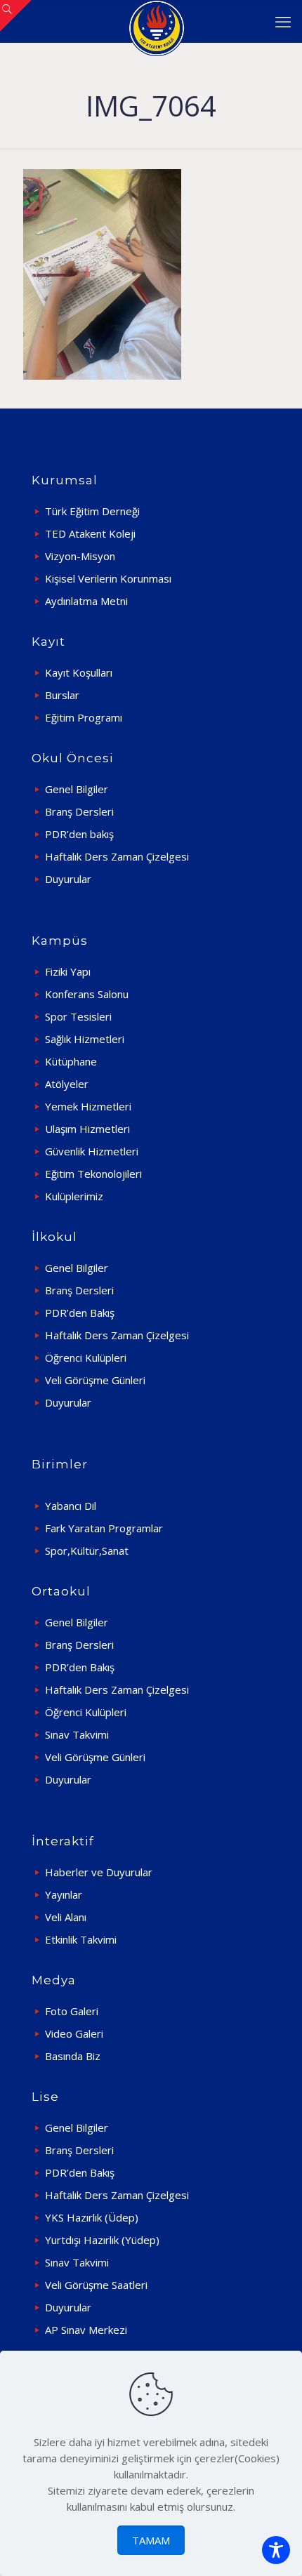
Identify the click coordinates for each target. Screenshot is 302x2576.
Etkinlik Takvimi (81, 1939)
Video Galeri (74, 2033)
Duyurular (68, 879)
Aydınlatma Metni (86, 601)
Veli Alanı (66, 1917)
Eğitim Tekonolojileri (93, 1174)
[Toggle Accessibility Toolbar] (276, 2550)
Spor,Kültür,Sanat (87, 1551)
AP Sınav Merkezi (86, 2330)
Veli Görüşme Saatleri (96, 2285)
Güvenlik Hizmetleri (92, 1151)
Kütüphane (71, 1061)
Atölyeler (67, 1084)
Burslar (62, 695)
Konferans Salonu (87, 994)
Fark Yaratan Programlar (104, 1528)
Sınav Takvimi (77, 1734)
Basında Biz (73, 2056)
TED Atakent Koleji (90, 533)
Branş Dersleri (79, 811)
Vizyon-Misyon (80, 556)
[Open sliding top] (16, 16)
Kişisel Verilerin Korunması (108, 578)
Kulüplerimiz (74, 1196)
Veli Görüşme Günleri (95, 1380)
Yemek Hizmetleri (88, 1106)
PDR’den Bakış (80, 1313)
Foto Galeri (72, 2011)
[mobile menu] (283, 21)
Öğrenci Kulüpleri (86, 1357)
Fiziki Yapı (68, 971)
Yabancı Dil (71, 1506)
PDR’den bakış (79, 834)
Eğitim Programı (84, 717)
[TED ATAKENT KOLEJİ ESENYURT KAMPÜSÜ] (156, 21)
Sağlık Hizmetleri (85, 1039)
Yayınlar (64, 1894)
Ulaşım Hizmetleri (87, 1129)
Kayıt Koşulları (79, 672)
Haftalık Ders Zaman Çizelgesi (117, 856)
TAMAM (151, 2540)
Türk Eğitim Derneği (92, 511)
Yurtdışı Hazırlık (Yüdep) (102, 2240)
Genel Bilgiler (77, 789)
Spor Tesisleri (78, 1016)
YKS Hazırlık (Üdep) (92, 2217)
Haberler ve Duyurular (99, 1872)
